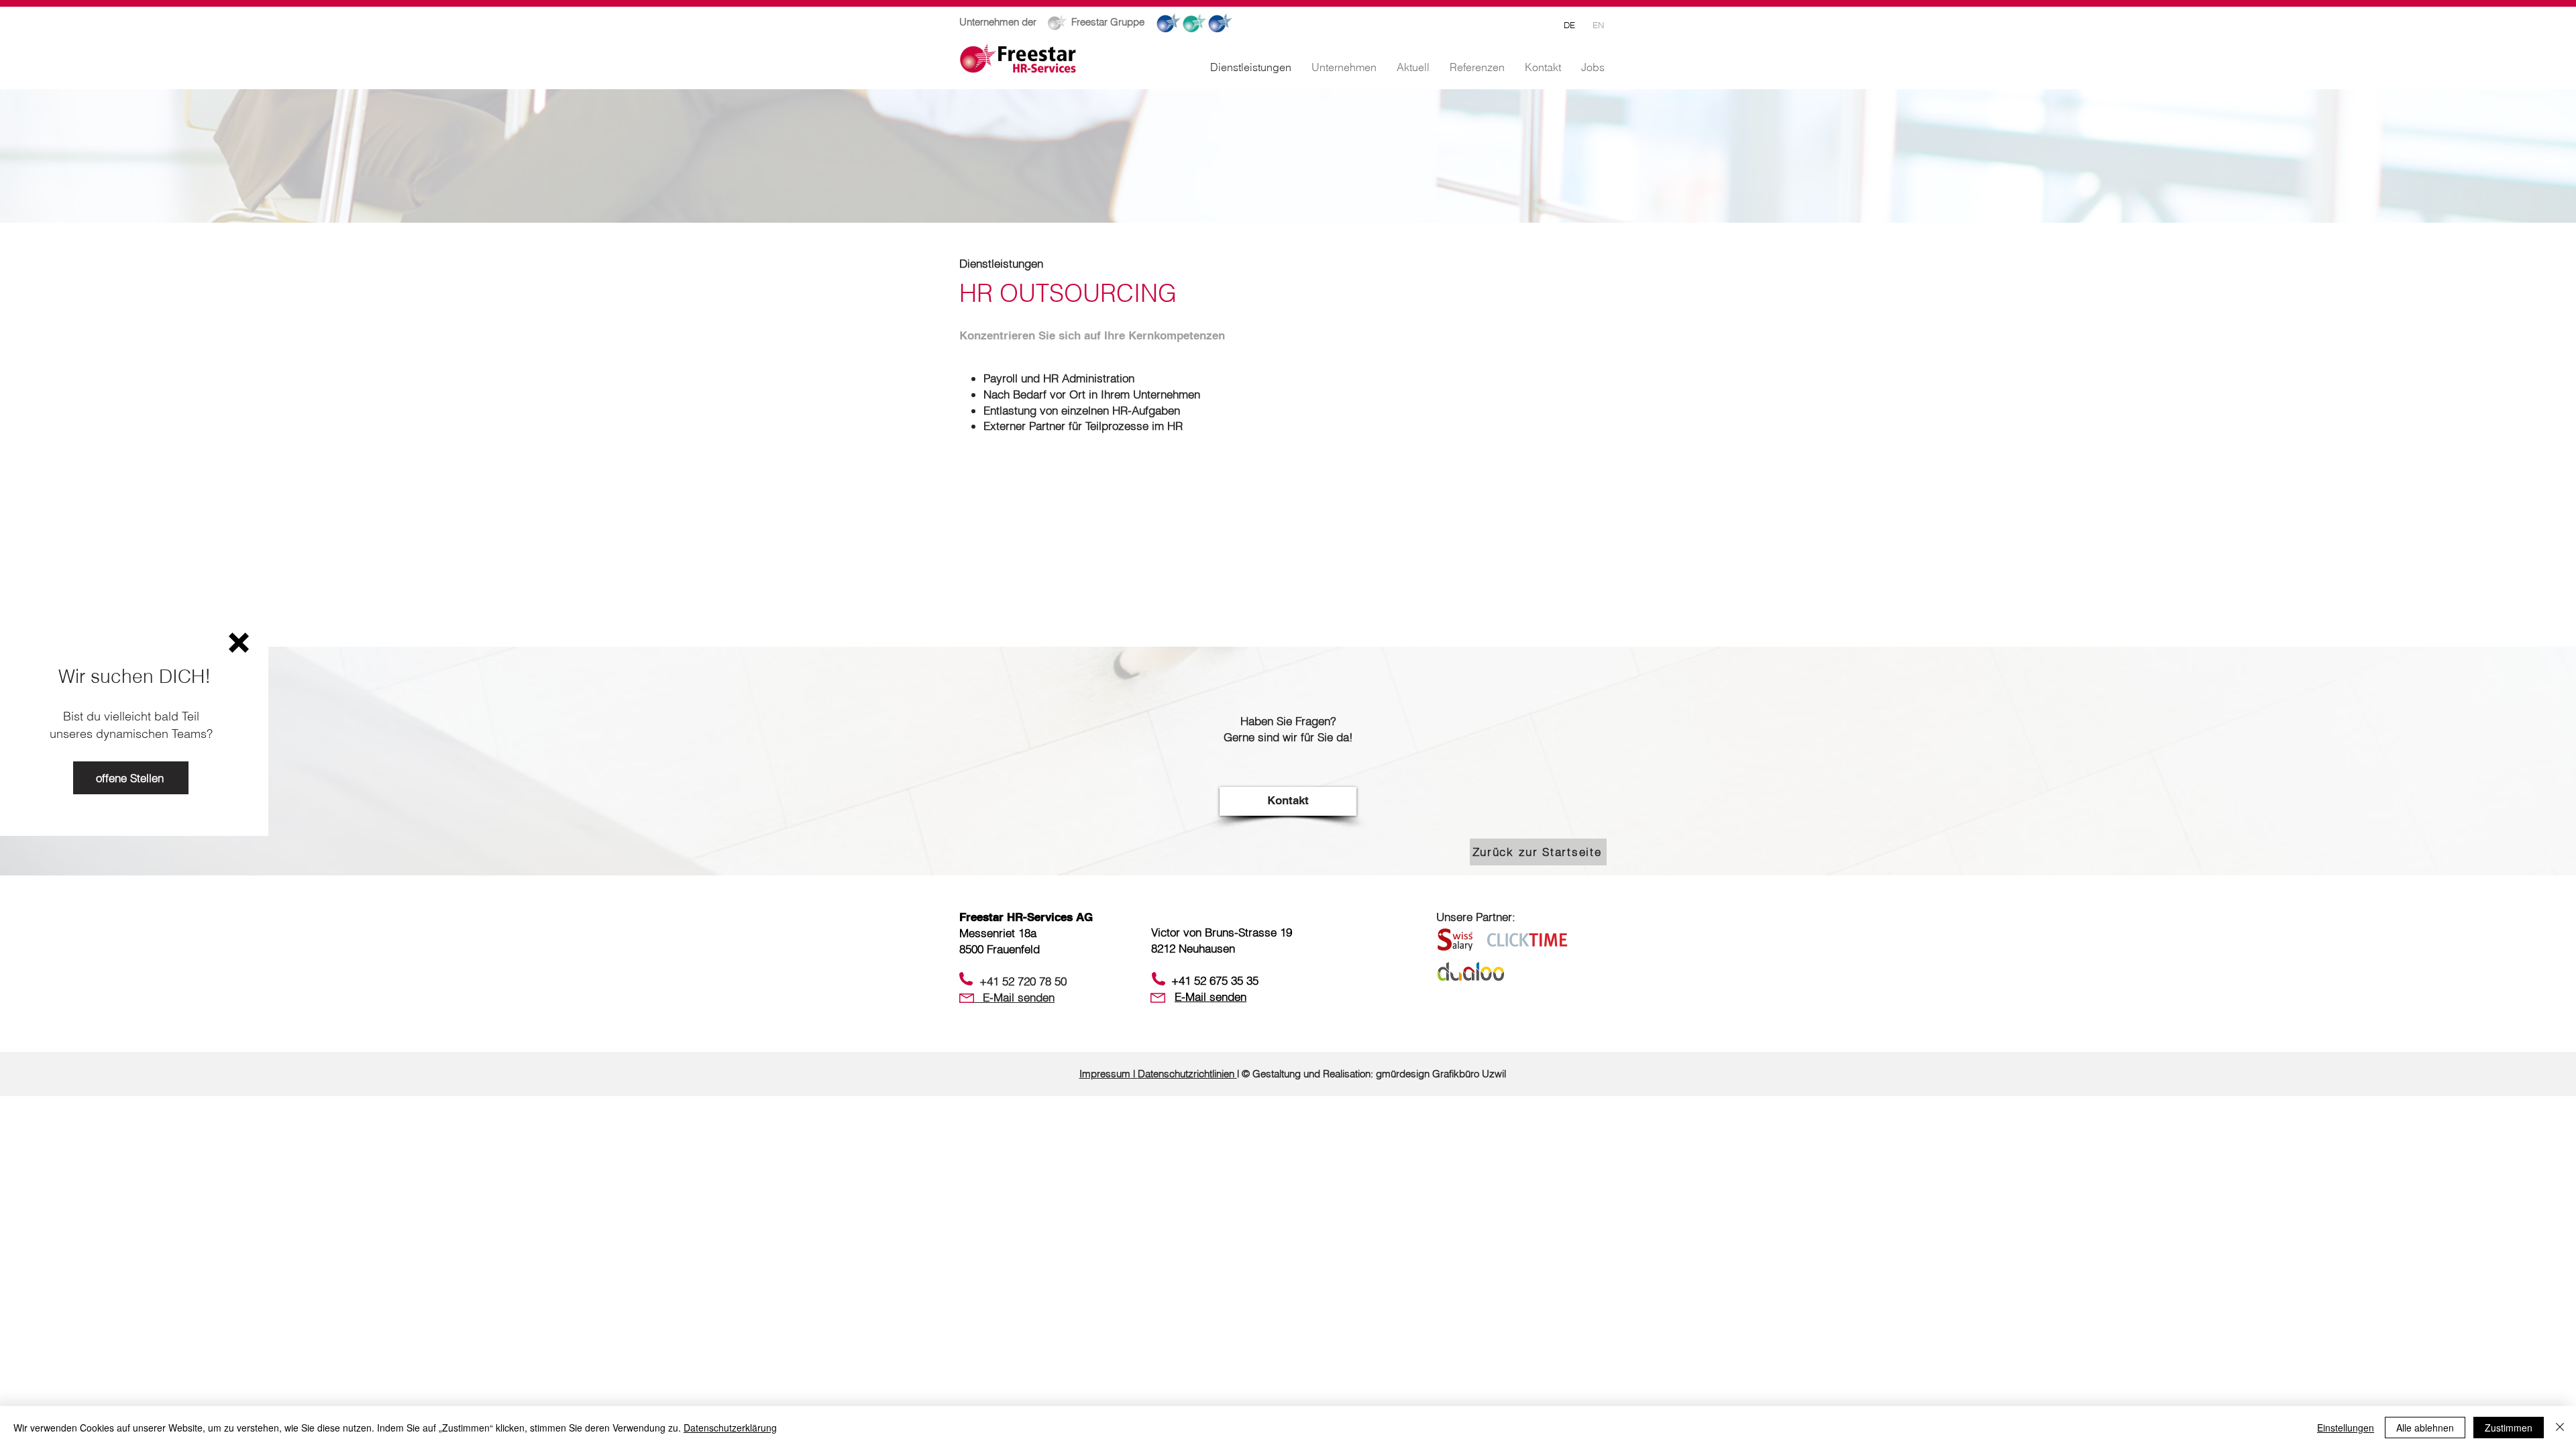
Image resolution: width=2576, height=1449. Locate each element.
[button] (239, 643)
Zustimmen (2509, 1428)
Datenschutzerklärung (730, 1428)
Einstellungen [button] (2346, 1428)
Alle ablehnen (2425, 1428)
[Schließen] (2560, 1428)
